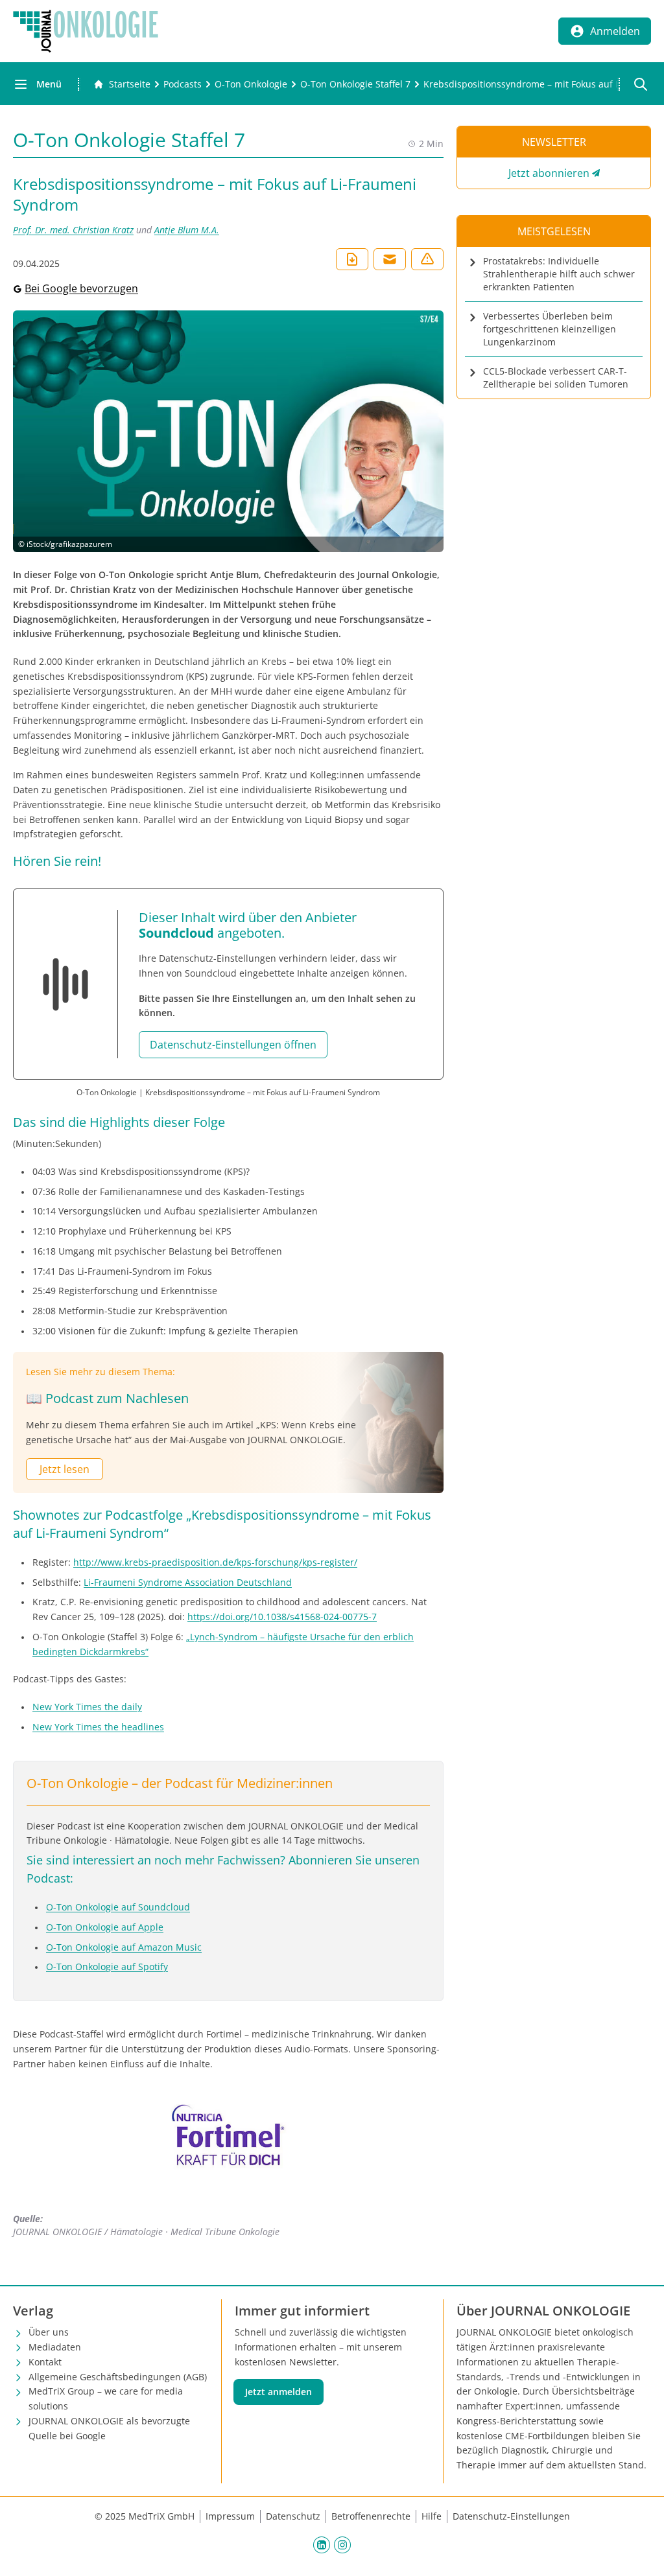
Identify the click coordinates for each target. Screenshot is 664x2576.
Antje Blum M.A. (187, 230)
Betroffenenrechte (371, 2516)
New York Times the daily (87, 1707)
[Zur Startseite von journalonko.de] (86, 31)
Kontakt (45, 2362)
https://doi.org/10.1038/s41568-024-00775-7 (282, 1617)
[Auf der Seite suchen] (641, 84)
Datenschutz (293, 2516)
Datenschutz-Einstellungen (511, 2516)
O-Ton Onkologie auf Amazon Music (124, 1947)
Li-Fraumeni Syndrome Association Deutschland (188, 1582)
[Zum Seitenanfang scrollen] (641, 2553)
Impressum (230, 2516)
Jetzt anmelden (279, 2392)
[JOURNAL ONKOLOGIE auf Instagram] (342, 2544)
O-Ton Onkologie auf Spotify (107, 1967)
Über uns (49, 2332)
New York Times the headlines (98, 1727)
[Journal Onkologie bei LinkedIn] (322, 2544)
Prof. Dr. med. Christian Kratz (73, 230)
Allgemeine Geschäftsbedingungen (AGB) (118, 2377)
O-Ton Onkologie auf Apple (105, 1927)
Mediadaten (55, 2347)
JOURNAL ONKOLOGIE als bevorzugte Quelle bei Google (109, 2428)
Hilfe (432, 2516)
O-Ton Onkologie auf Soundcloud (118, 1907)
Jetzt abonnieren (549, 173)
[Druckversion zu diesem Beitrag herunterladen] (352, 259)
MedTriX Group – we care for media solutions (106, 2398)
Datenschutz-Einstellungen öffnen (233, 1045)
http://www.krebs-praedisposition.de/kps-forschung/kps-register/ (215, 1562)
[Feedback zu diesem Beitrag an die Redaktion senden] (427, 259)
